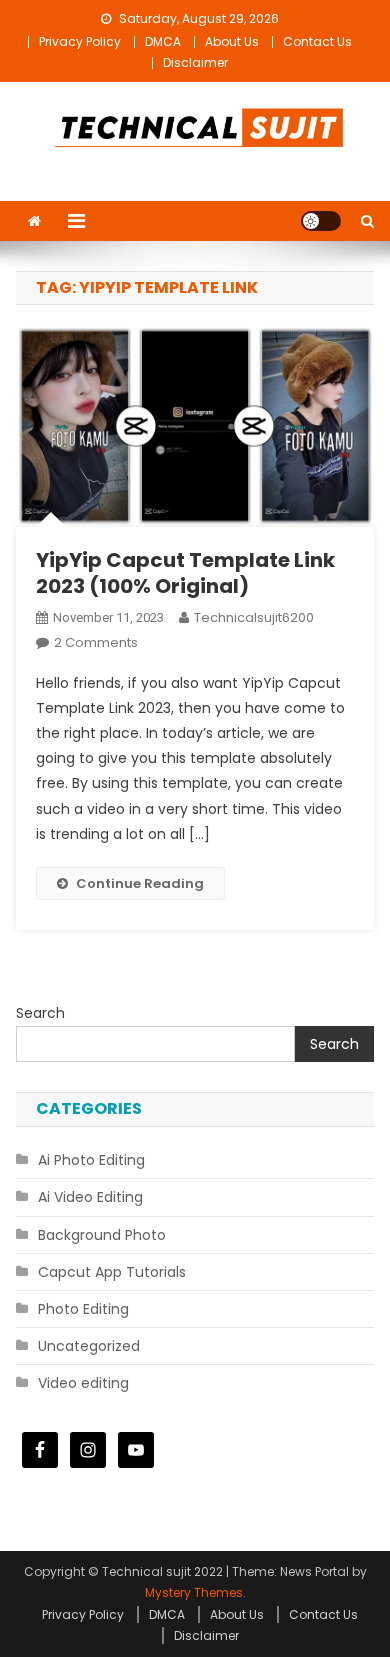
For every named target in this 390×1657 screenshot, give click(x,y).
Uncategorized (89, 1346)
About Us (232, 41)
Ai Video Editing (90, 1197)
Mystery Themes (194, 1592)
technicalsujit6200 (254, 617)
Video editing (83, 1383)
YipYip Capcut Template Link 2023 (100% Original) (185, 573)
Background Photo (102, 1235)
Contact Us (317, 41)
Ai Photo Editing (91, 1160)
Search (40, 1013)
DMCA (163, 41)
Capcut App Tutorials (112, 1272)
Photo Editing (83, 1309)
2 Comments (96, 642)
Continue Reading (140, 883)
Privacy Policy (80, 41)
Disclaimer (195, 62)
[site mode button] (321, 221)
